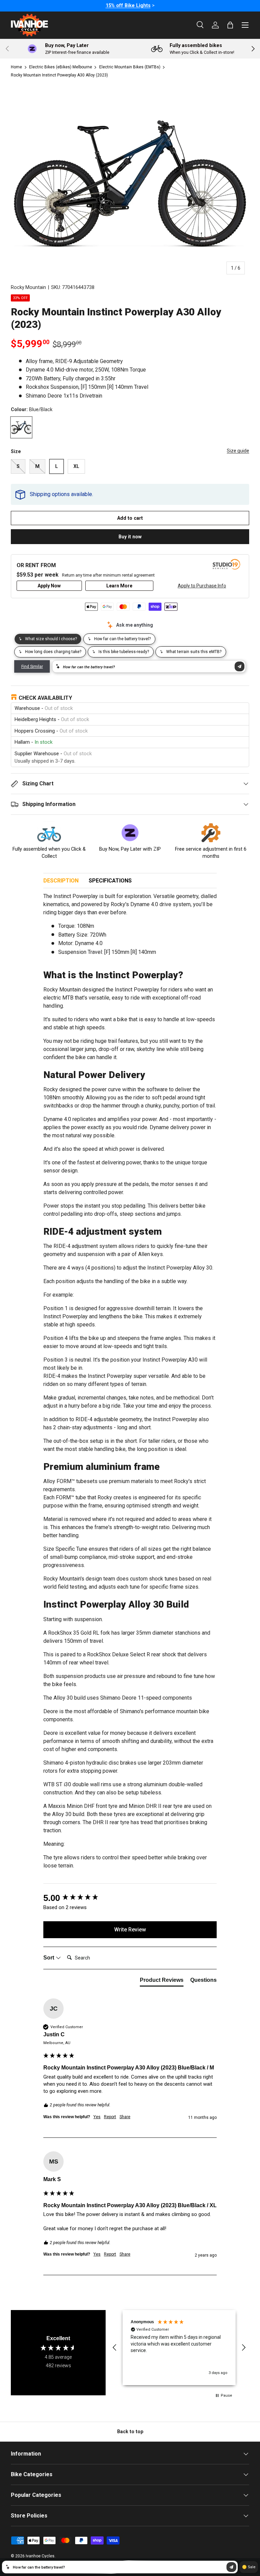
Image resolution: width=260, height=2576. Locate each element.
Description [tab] (61, 881)
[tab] (162, 1981)
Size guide (238, 451)
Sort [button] (49, 1958)
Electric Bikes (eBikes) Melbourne (61, 67)
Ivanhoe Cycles (40, 2556)
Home (16, 67)
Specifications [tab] (110, 881)
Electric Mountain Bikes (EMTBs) (130, 67)
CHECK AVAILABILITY (45, 698)
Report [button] (110, 2117)
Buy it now (130, 537)
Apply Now (49, 586)
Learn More (119, 586)
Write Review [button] (130, 1930)
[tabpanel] (130, 1384)
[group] (130, 1898)
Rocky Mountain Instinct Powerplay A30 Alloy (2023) (59, 75)
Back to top (130, 2432)
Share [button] (125, 2117)
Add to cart (130, 518)
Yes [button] (97, 2117)
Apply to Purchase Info (202, 586)
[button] (115, 2348)
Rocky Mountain (28, 287)
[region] (179, 2348)
